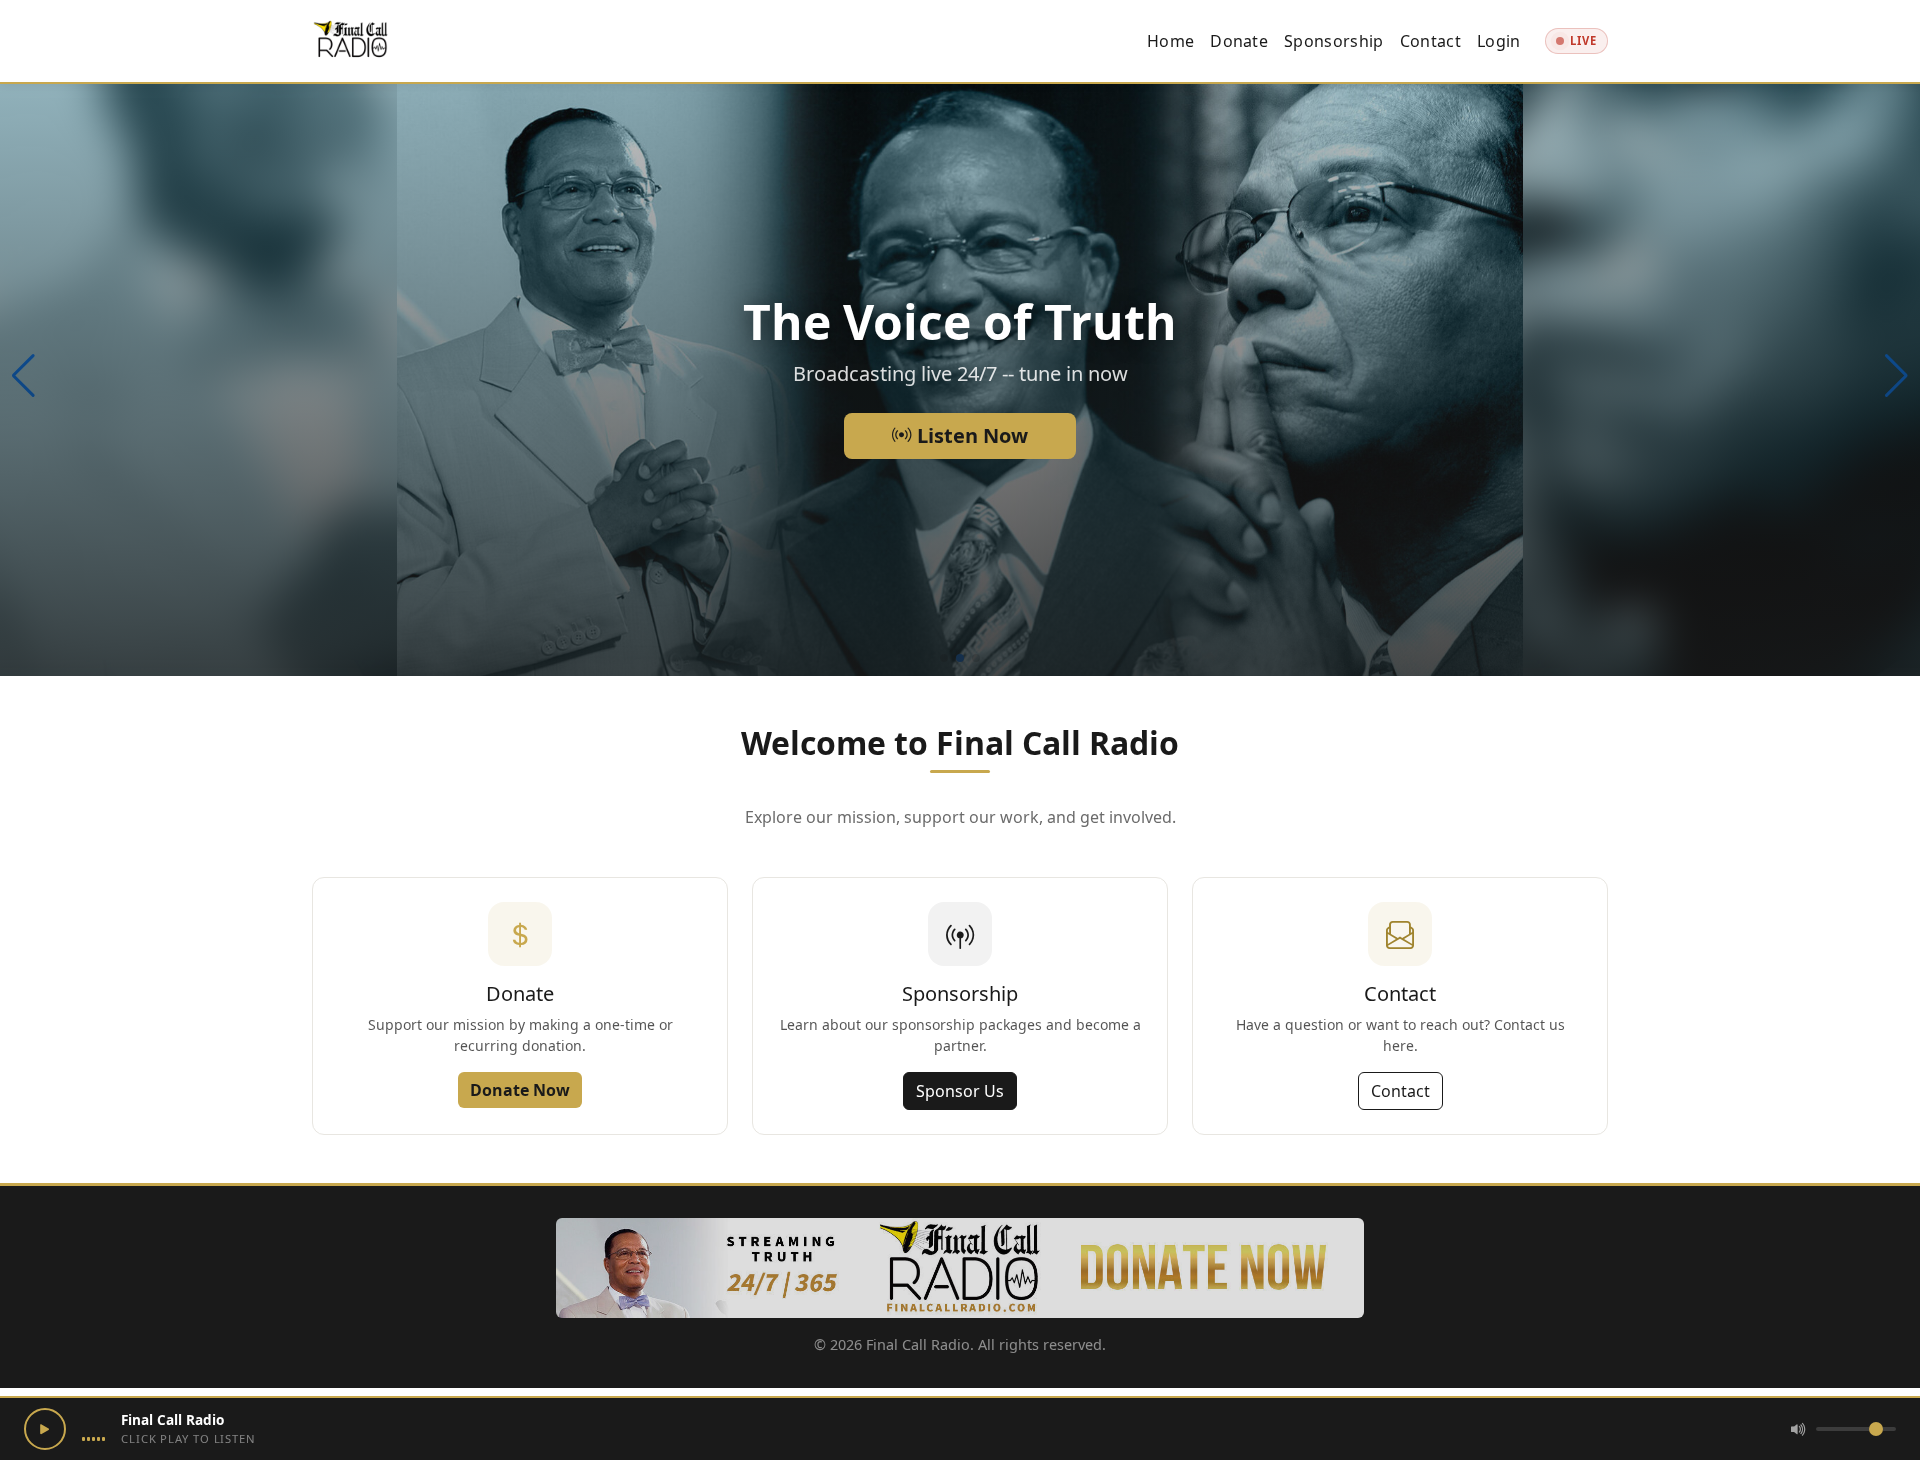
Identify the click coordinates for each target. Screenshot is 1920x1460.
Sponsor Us (960, 1091)
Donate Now (520, 1090)
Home (1170, 41)
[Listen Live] (45, 1429)
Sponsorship (1334, 41)
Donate (1239, 41)
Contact (1430, 41)
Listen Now (970, 435)
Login (1499, 41)
